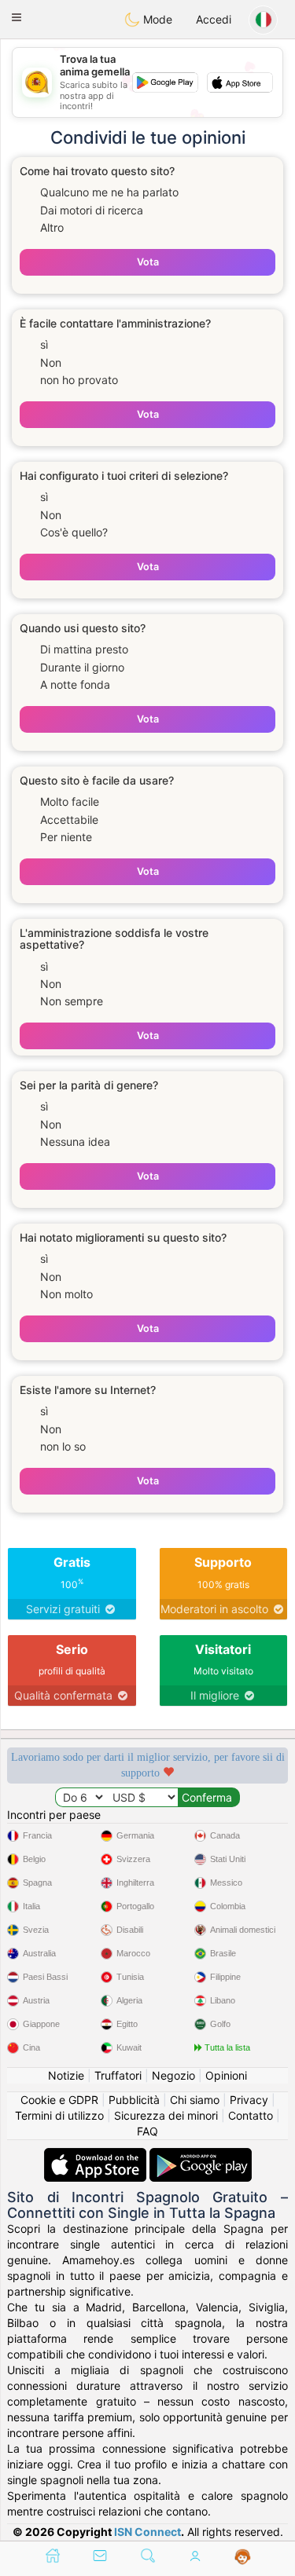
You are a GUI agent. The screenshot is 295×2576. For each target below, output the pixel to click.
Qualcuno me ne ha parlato (109, 192)
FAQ (147, 2131)
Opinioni (226, 2075)
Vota (148, 262)
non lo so (63, 1446)
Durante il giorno (82, 667)
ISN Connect (147, 2532)
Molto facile (70, 801)
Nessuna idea (75, 1142)
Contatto (251, 2115)
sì (44, 344)
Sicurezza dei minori (166, 2115)
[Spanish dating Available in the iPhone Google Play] (201, 2155)
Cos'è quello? (74, 532)
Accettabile (69, 820)
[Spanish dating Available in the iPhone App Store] (97, 2155)
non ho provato (79, 380)
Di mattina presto (84, 649)
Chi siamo (195, 2100)
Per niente (66, 837)
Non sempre (72, 1001)
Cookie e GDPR (59, 2100)
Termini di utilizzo (59, 2115)
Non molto (66, 1294)
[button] (17, 17)
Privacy (249, 2100)
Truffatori (118, 2075)
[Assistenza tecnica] (243, 2557)
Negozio (173, 2075)
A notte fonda (75, 684)
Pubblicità (134, 2100)
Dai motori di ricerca (92, 210)
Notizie (66, 2075)
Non (51, 362)
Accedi (214, 19)
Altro (52, 227)
